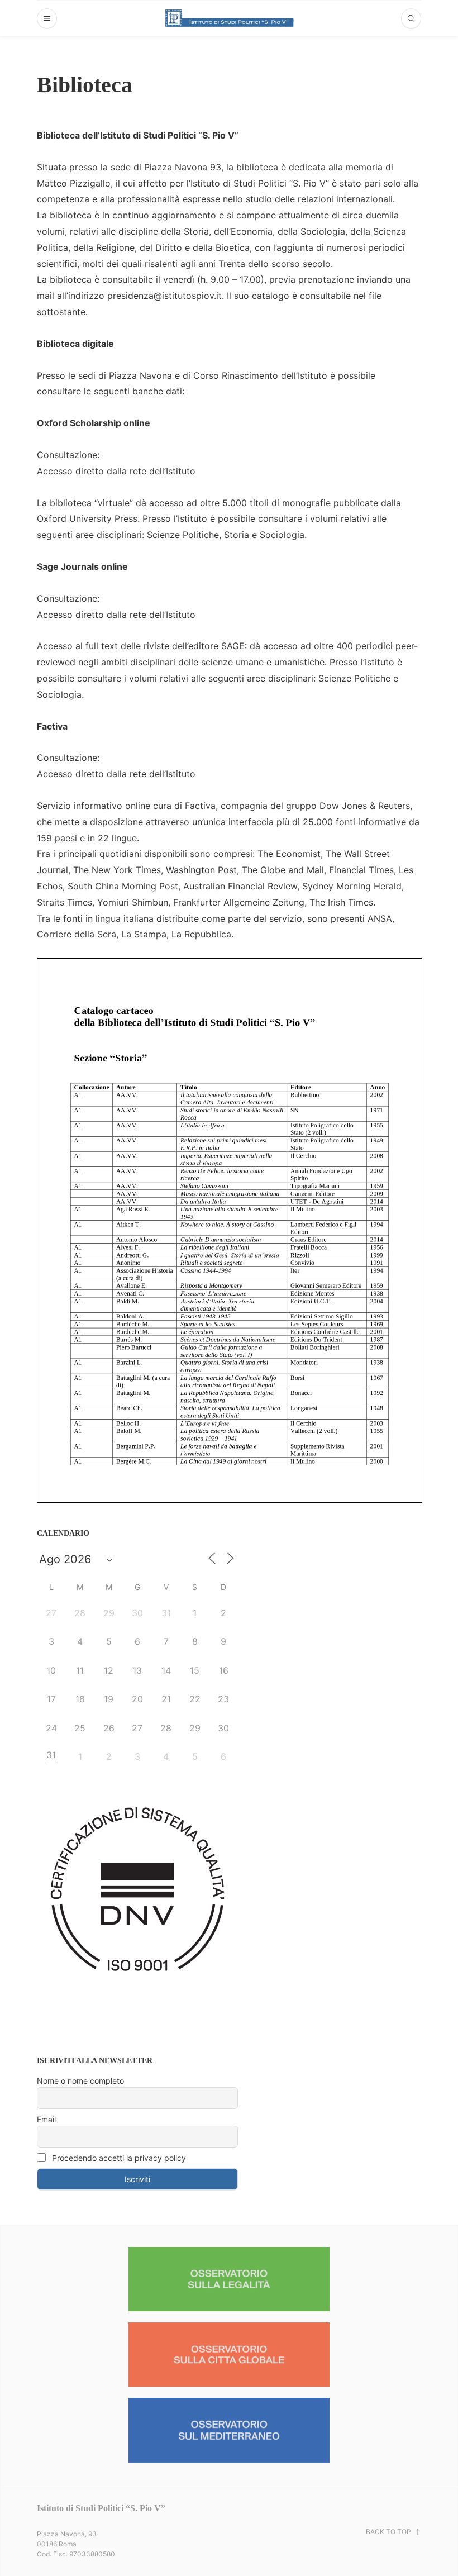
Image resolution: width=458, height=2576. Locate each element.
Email (46, 2119)
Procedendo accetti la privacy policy (118, 2158)
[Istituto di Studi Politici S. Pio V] (230, 18)
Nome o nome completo (80, 2081)
